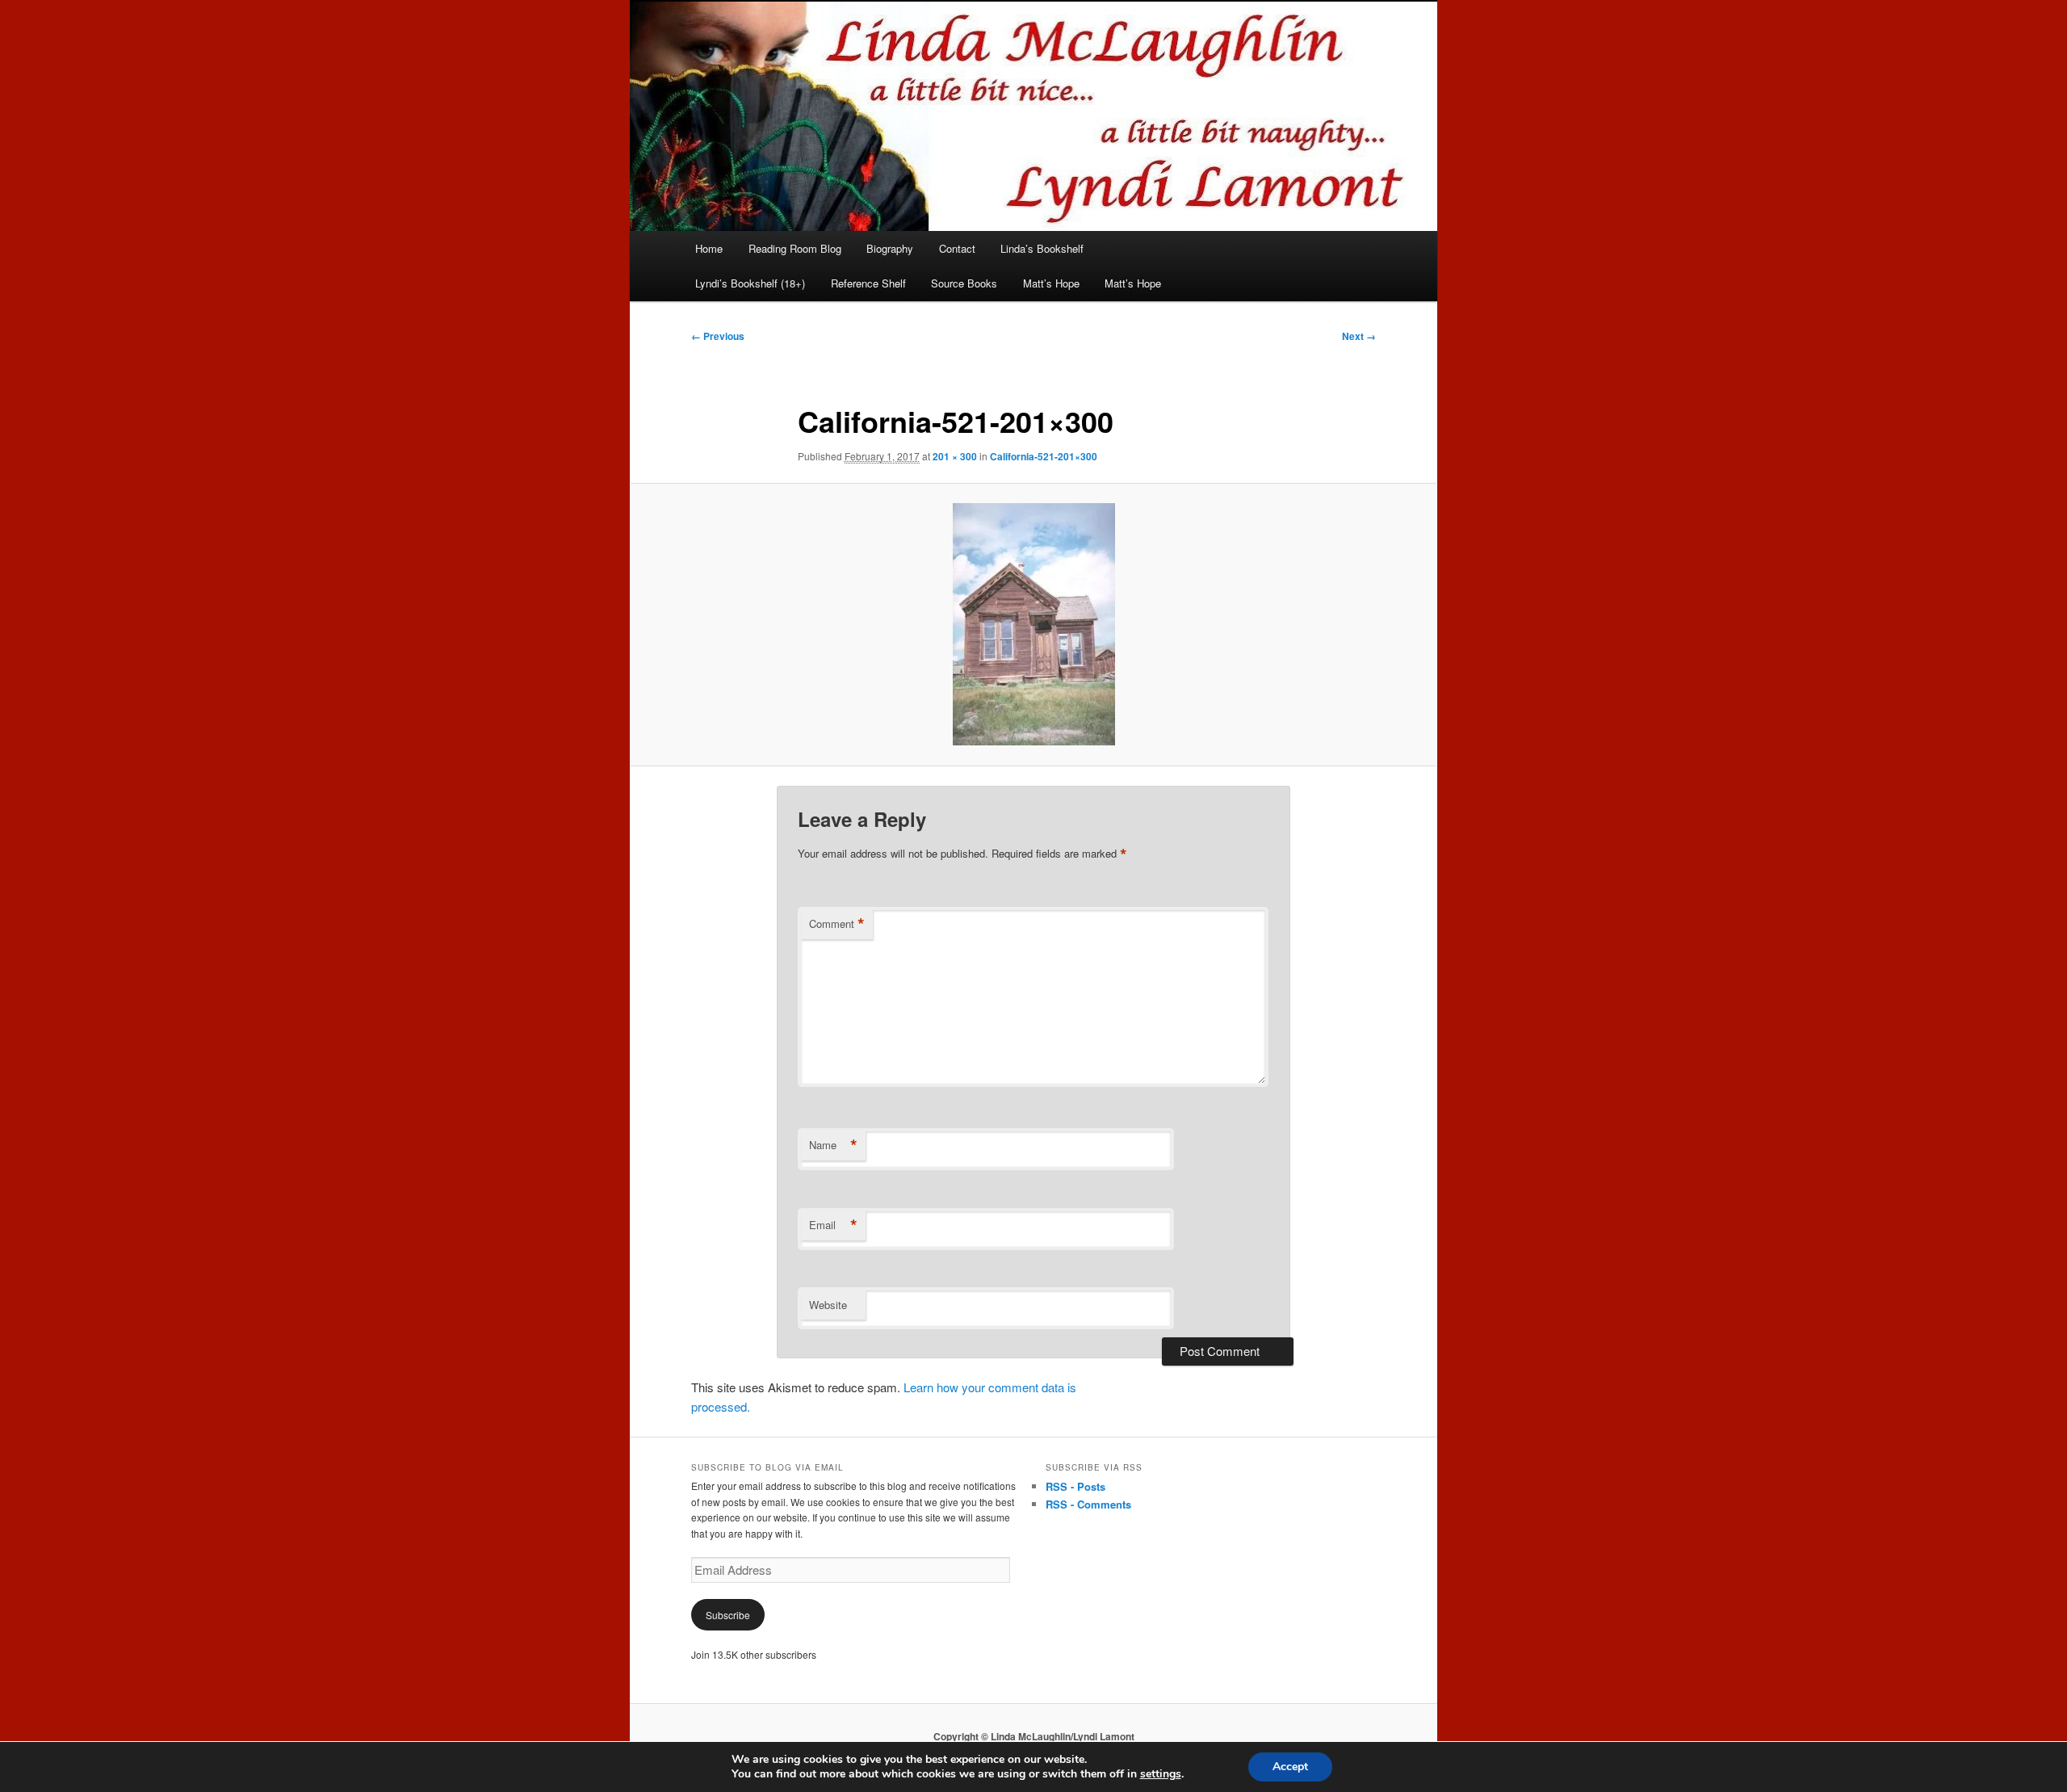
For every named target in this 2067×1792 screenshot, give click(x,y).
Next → (1359, 336)
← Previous (718, 336)
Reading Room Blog (795, 248)
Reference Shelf (868, 283)
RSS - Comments (1088, 1504)
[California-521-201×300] (1033, 624)
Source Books (964, 283)
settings (1161, 1774)
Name (833, 1145)
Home (709, 248)
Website (828, 1305)
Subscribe (728, 1615)
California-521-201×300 (1044, 456)
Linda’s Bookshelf (1042, 248)
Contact (957, 248)
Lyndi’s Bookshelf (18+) (750, 283)
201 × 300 (955, 456)
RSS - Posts (1075, 1486)
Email (833, 1225)
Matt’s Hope (1051, 283)
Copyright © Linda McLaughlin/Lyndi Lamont (1034, 1736)
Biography (890, 248)
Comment (837, 924)
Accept (1290, 1767)
